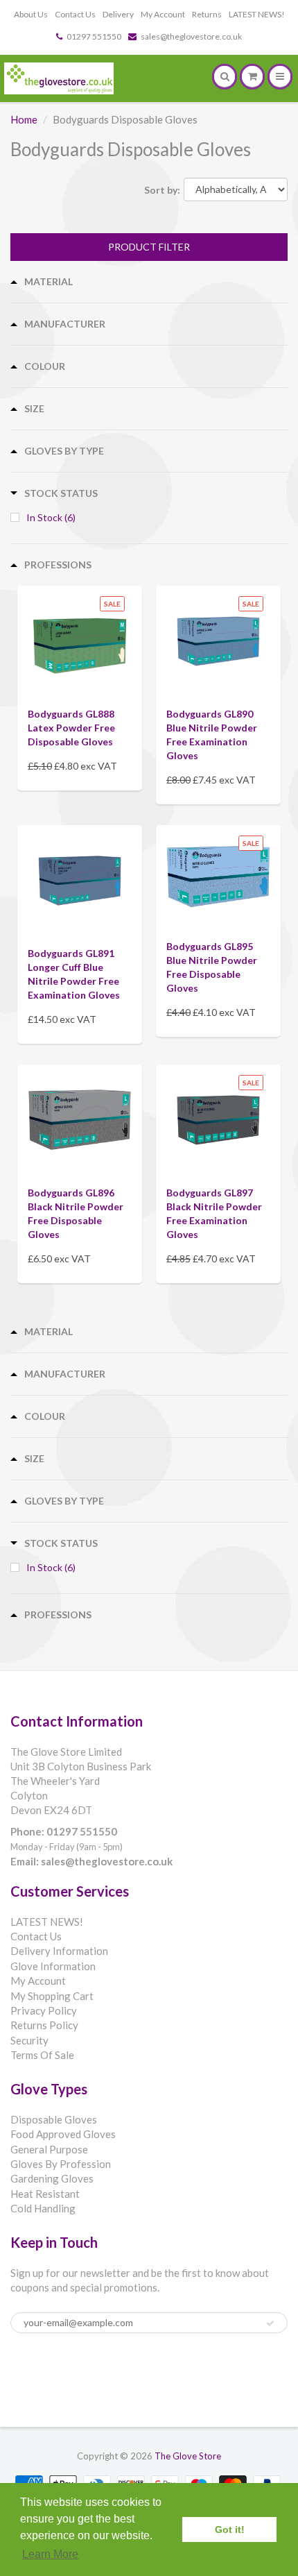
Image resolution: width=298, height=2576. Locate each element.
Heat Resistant (45, 2194)
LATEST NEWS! (257, 14)
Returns (207, 14)
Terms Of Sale (42, 2055)
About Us (31, 14)
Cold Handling (43, 2208)
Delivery (118, 14)
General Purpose (49, 2149)
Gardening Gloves (52, 2178)
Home (24, 119)
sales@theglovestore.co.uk (191, 36)
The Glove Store (188, 2456)
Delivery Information (59, 1951)
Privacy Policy (44, 2010)
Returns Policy (44, 2025)
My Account (163, 14)
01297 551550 (94, 36)
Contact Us (75, 14)
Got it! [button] (230, 2530)
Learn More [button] (50, 2554)
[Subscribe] (270, 2323)
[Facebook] (27, 2371)
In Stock (51, 517)
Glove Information (53, 1966)
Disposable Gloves (54, 2119)
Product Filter (149, 247)
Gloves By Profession (61, 2164)
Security (29, 2040)
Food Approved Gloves (63, 2134)
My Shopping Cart (52, 1996)
